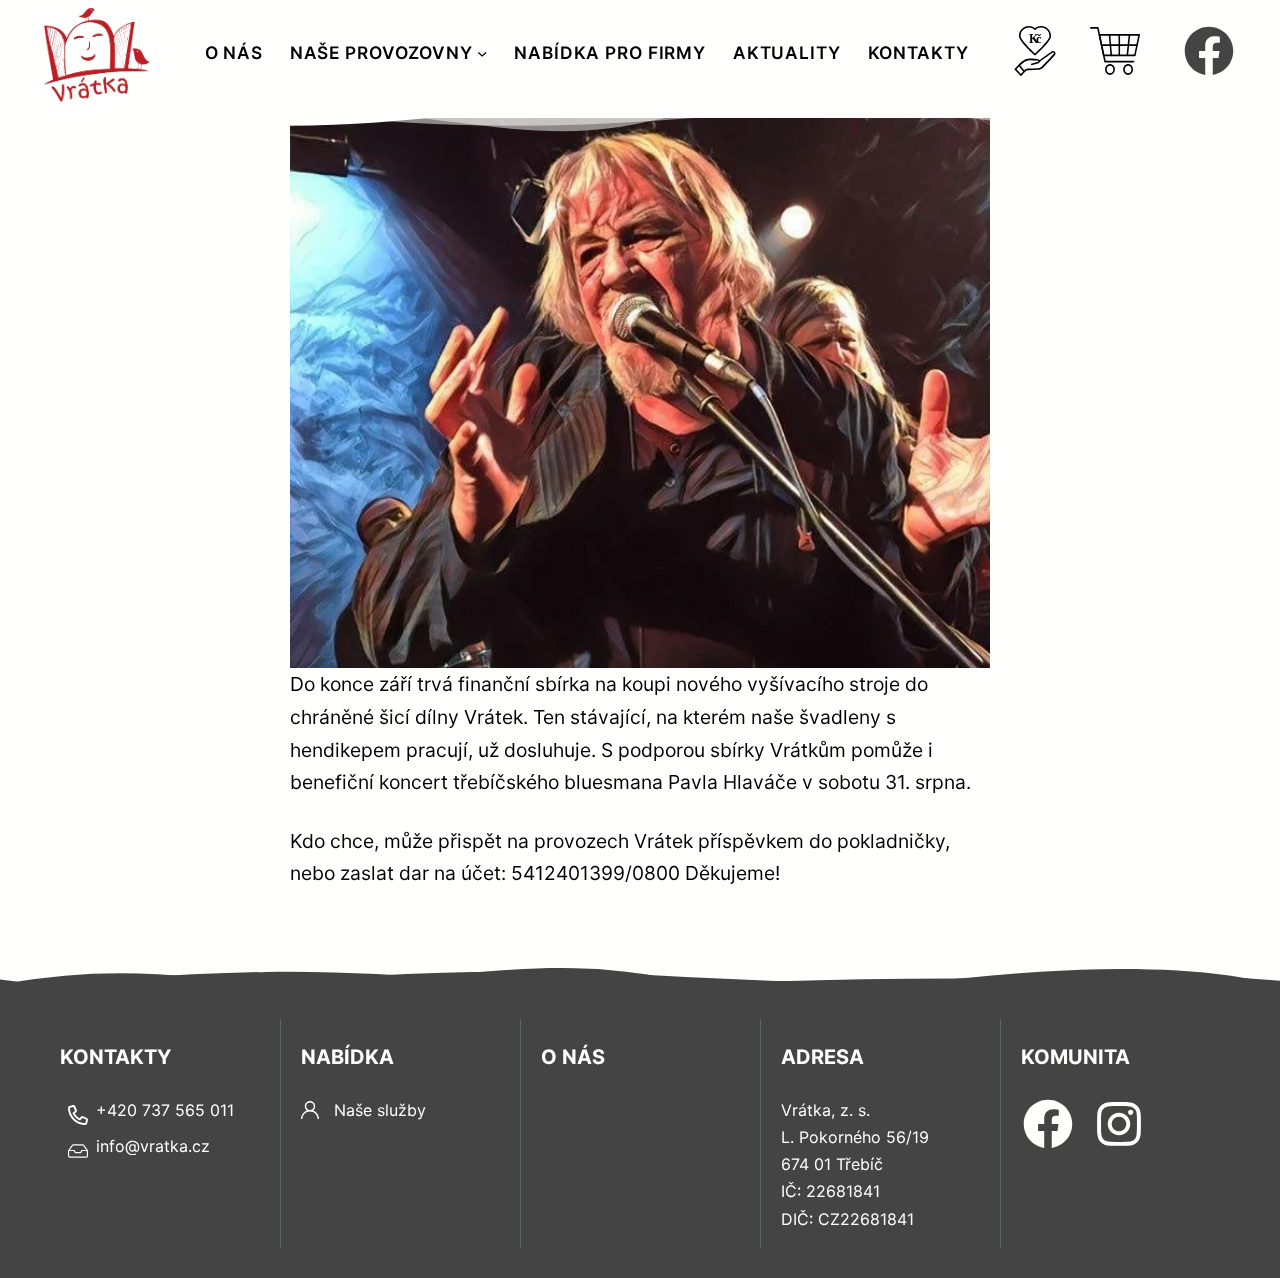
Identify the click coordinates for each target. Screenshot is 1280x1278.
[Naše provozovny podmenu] (482, 53)
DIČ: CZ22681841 (847, 1219)
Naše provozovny (381, 52)
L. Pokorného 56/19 (855, 1137)
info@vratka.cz (153, 1146)
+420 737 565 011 (165, 1110)
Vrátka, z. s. (825, 1110)
